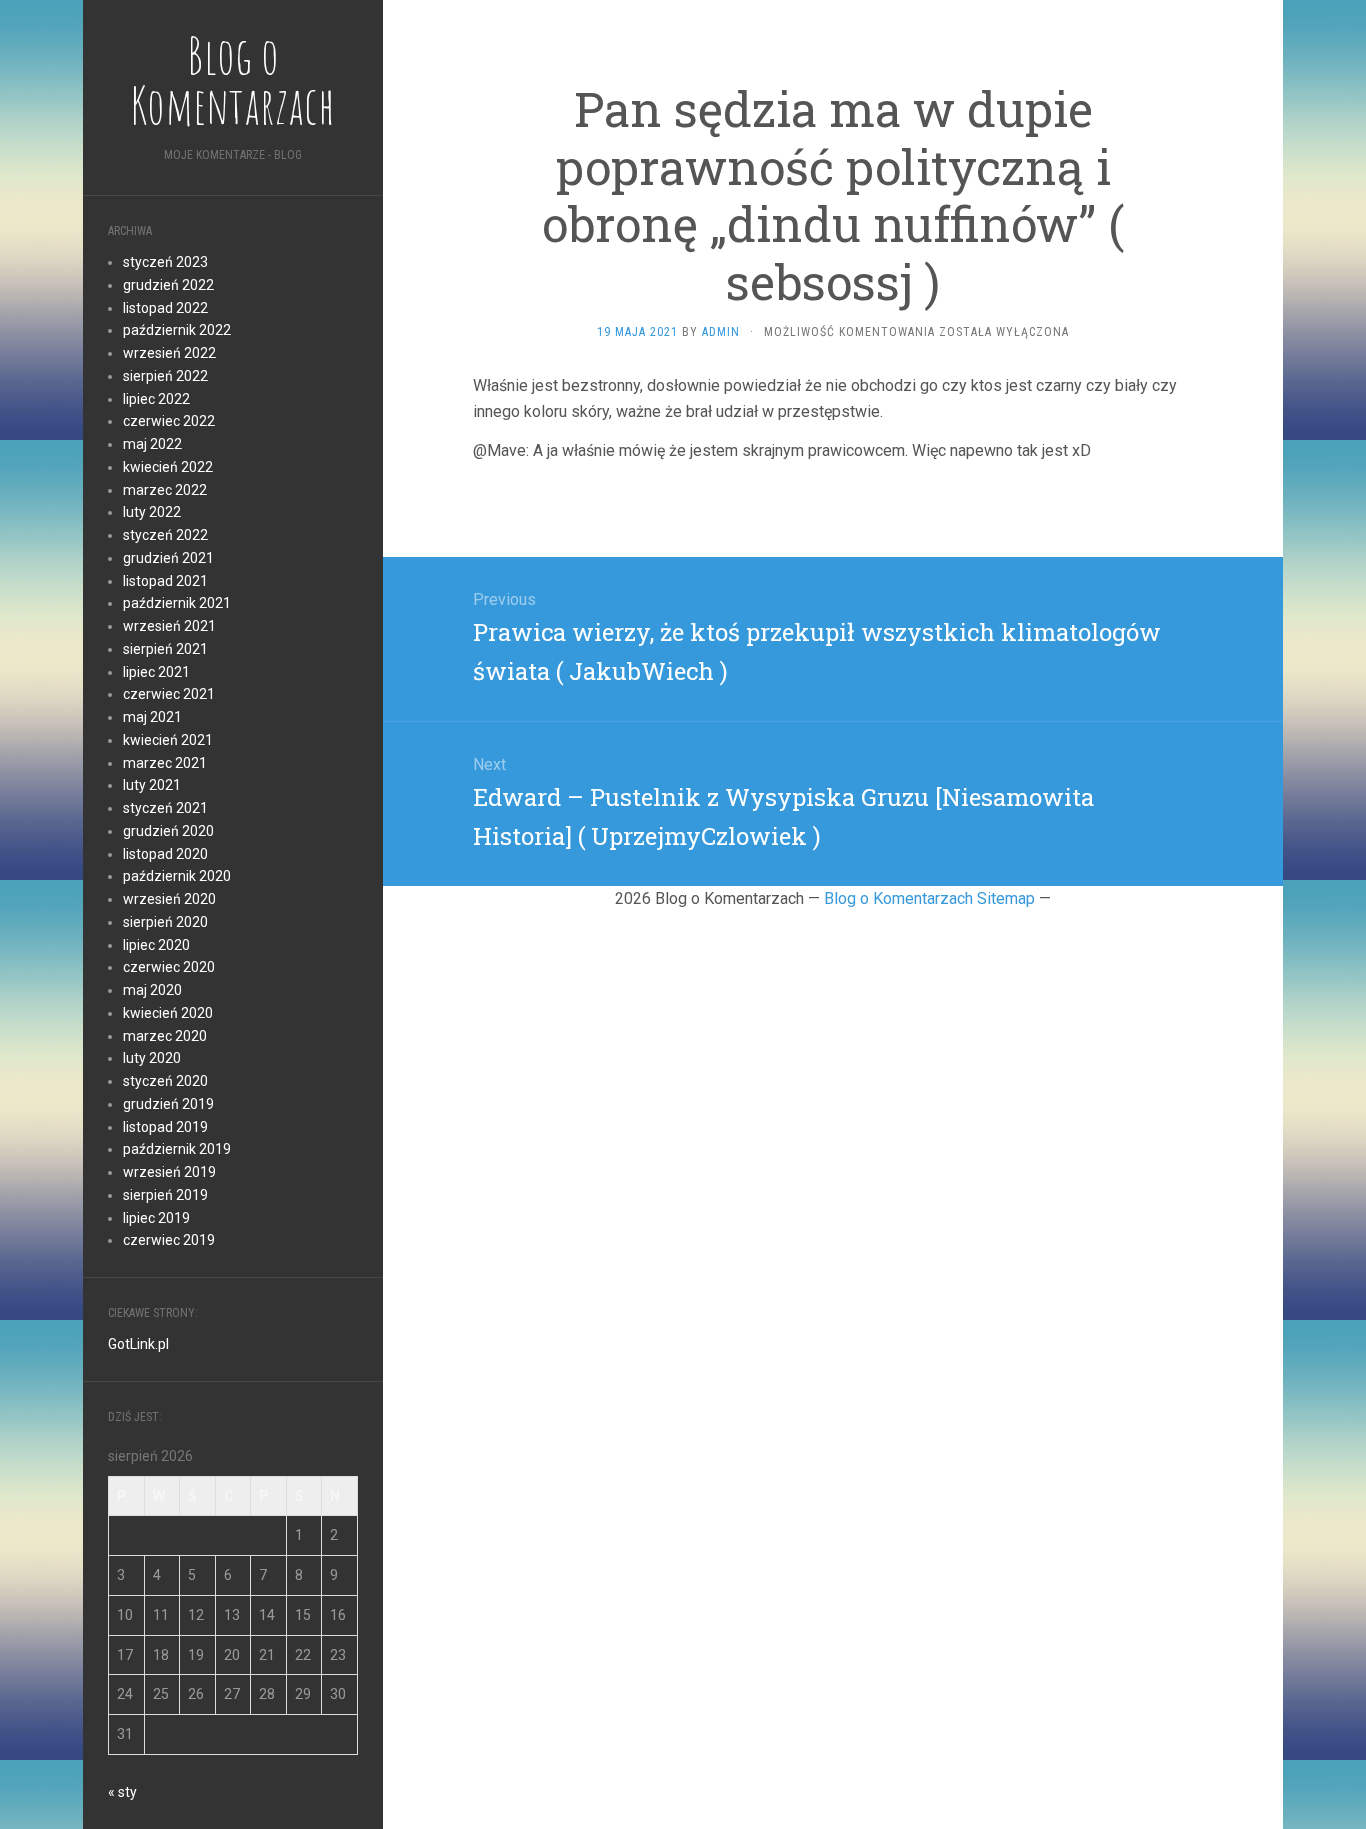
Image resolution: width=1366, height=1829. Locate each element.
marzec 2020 (165, 1036)
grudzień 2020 (168, 831)
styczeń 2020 (165, 1081)
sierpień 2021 (165, 649)
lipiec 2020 (156, 945)
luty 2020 (152, 1058)
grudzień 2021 (168, 558)
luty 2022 (152, 512)
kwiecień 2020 (168, 1013)
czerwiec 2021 (169, 694)
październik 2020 (177, 876)
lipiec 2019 (156, 1218)
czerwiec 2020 (169, 967)
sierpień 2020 (165, 922)
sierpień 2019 (165, 1195)
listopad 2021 (165, 581)
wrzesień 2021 (169, 626)
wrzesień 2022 (169, 353)
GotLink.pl (138, 1344)
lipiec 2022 (156, 399)
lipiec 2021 (156, 672)
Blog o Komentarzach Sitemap (929, 898)
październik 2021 (177, 603)
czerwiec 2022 (169, 421)
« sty (122, 1792)
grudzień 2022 (168, 285)
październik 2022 (177, 330)
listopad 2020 (165, 854)
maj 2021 (152, 717)
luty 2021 (152, 785)
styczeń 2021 (165, 808)
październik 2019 (177, 1149)
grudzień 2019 (168, 1104)
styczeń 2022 (165, 535)
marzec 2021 (165, 763)
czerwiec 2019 (169, 1240)
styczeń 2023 (165, 262)
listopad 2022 (165, 308)
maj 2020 (152, 990)
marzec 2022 (165, 490)
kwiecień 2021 (168, 740)
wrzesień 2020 (169, 899)
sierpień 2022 (165, 376)
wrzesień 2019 (169, 1172)
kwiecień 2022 (168, 467)
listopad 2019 (165, 1127)
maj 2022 (152, 444)
